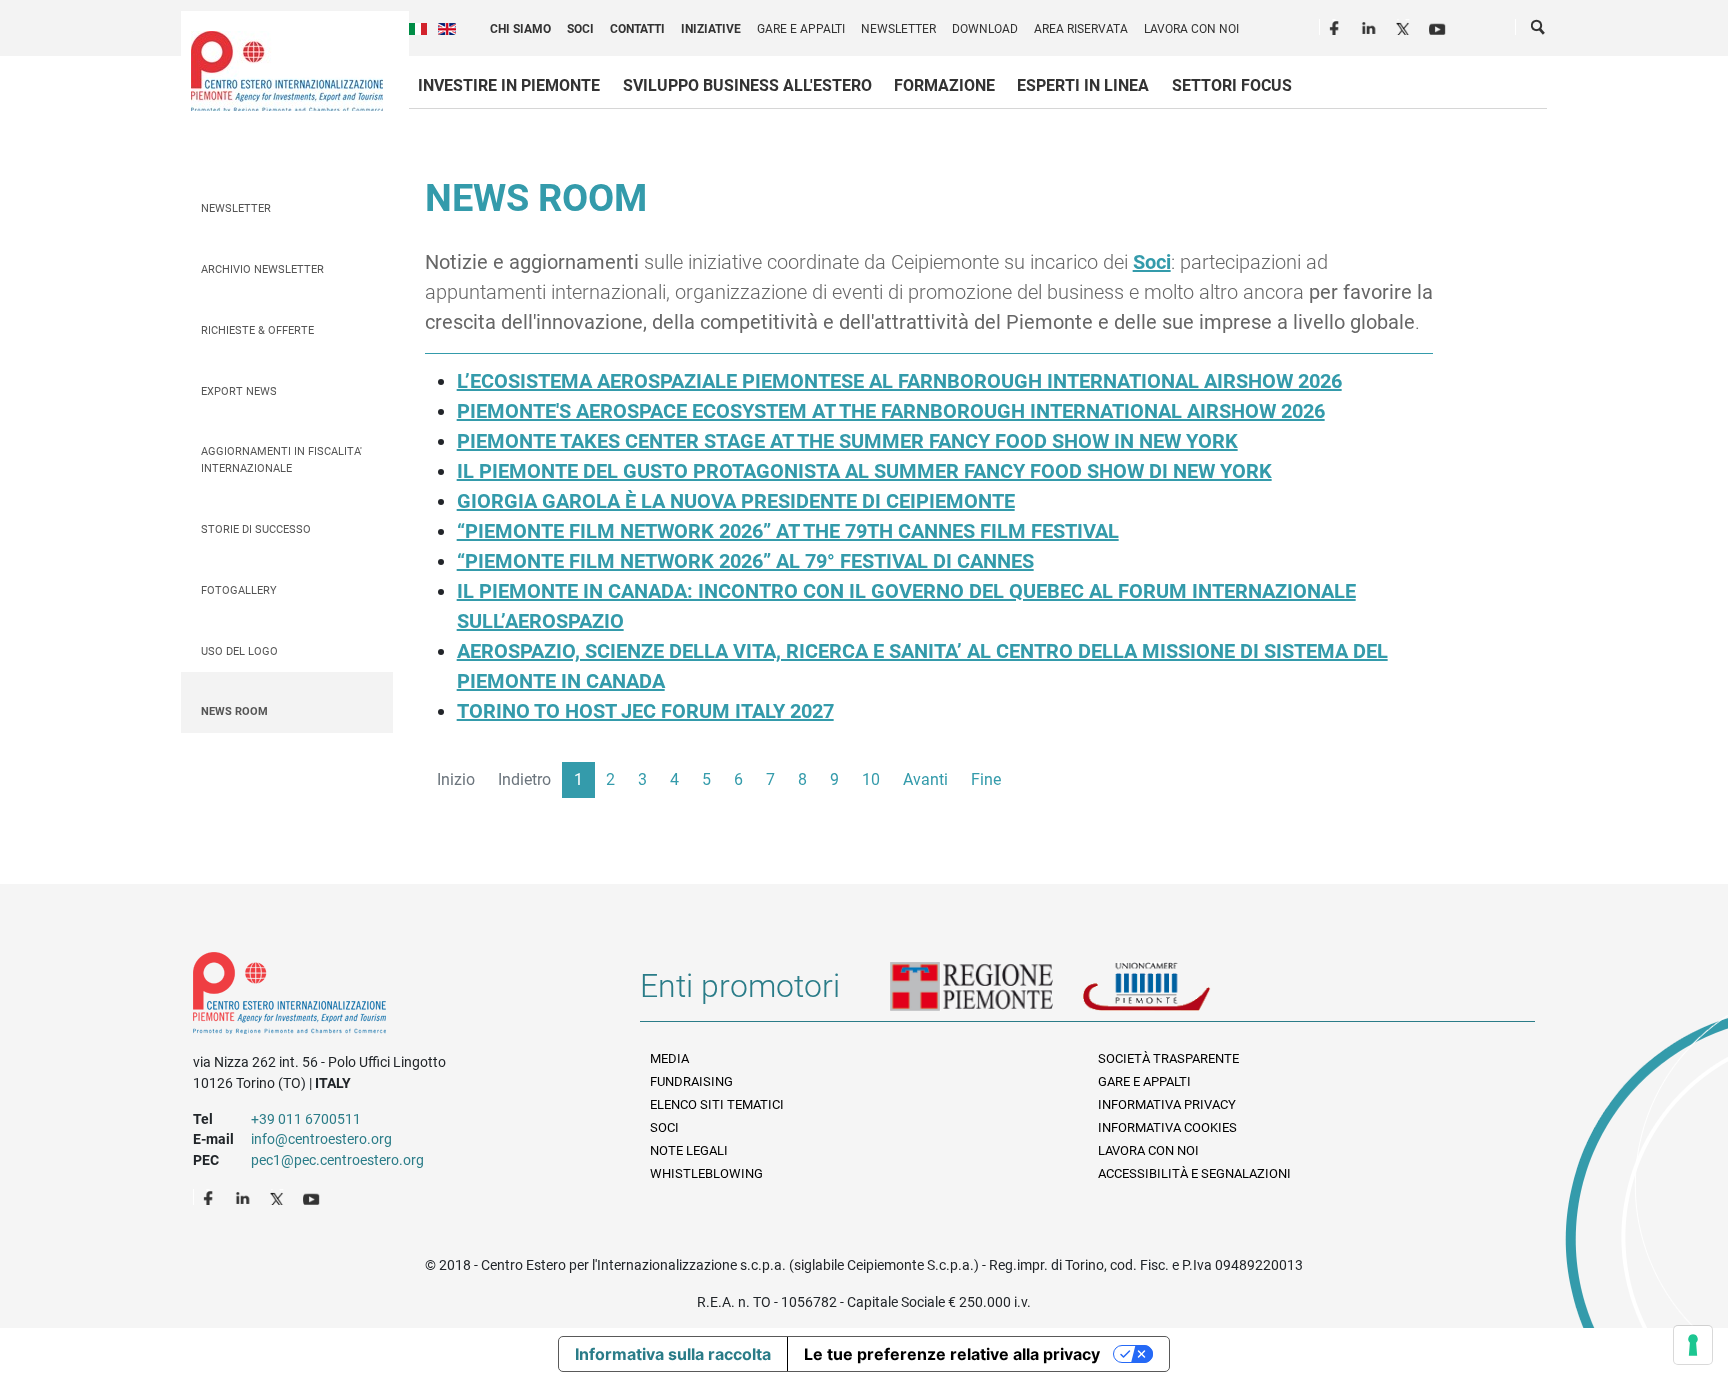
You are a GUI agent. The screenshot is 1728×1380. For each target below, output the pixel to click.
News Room (234, 711)
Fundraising (691, 1081)
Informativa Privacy (1167, 1104)
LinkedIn (1371, 26)
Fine (986, 779)
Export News (239, 391)
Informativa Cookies (1167, 1127)
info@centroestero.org (321, 1139)
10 (871, 779)
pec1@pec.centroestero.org (337, 1160)
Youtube (1439, 26)
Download (985, 29)
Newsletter (898, 29)
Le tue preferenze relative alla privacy (952, 1354)
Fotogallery (239, 590)
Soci (580, 29)
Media (669, 1058)
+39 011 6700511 (306, 1119)
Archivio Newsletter (262, 269)
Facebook (1337, 26)
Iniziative (711, 29)
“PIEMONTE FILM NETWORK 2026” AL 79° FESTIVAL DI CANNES (745, 561)
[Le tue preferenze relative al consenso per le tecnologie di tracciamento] (1693, 1345)
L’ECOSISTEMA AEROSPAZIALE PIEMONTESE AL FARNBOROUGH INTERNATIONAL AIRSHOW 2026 (899, 381)
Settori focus (1232, 85)
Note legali (689, 1150)
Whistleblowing (706, 1173)
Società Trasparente (1168, 1058)
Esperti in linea (1083, 85)
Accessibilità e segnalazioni (1194, 1173)
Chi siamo (520, 29)
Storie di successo (256, 529)
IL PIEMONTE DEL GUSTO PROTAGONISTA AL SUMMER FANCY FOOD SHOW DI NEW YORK (864, 471)
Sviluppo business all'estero (747, 85)
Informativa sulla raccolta (673, 1354)
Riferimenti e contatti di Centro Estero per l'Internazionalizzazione (394, 997)
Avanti (925, 779)
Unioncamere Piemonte (1174, 994)
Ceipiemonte (287, 71)
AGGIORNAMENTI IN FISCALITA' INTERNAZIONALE (281, 460)
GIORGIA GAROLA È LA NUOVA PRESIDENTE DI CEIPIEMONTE (736, 501)
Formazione (944, 85)
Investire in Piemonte (509, 85)
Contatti (637, 29)
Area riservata (1081, 29)
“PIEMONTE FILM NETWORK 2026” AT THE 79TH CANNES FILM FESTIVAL (788, 531)
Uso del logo (239, 651)
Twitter (1405, 26)
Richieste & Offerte (257, 330)
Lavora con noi (1191, 29)
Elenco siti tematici (717, 1104)
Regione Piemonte (986, 994)
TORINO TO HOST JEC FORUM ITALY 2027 (645, 711)
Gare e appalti (801, 29)
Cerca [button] (1539, 31)
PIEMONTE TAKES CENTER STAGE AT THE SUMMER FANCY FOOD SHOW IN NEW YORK (847, 441)
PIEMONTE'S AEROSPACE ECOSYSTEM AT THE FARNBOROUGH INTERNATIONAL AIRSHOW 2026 (891, 411)
